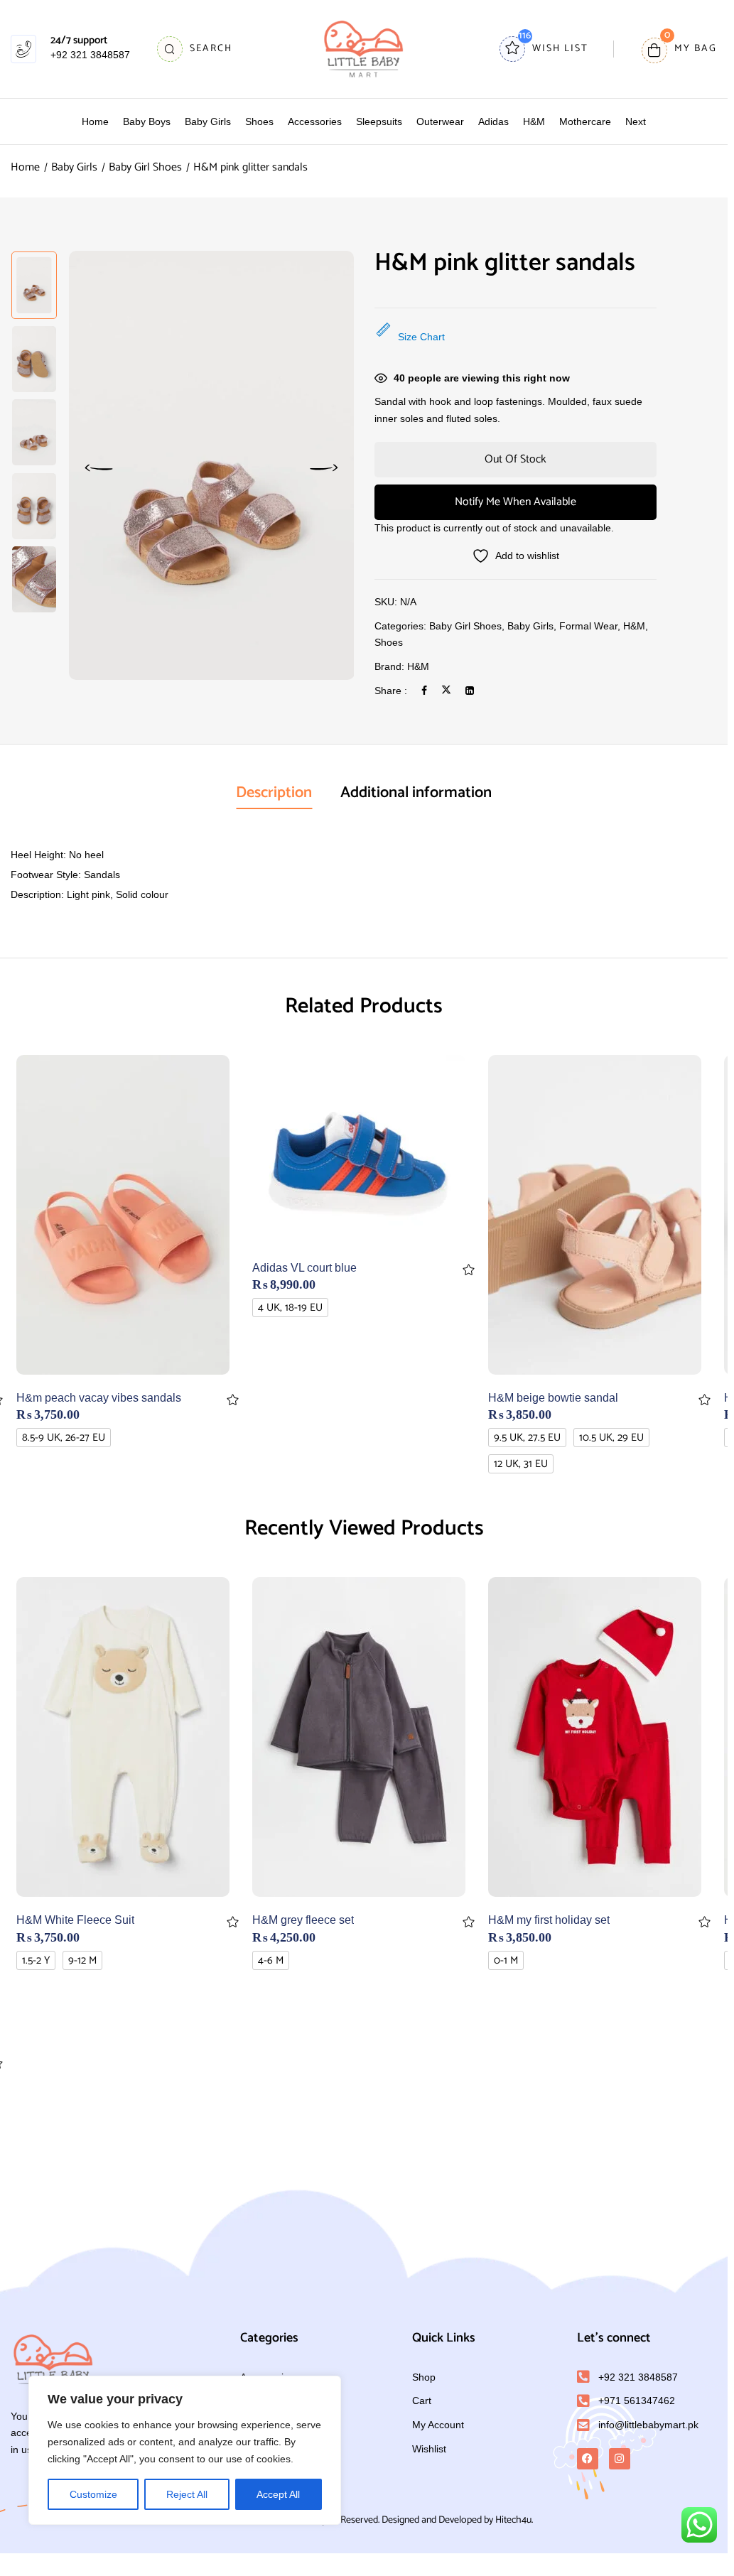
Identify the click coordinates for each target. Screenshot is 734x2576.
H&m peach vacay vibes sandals (99, 1398)
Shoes (389, 642)
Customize (93, 2494)
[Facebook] (424, 691)
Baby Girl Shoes (145, 167)
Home (25, 167)
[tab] (274, 794)
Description (274, 793)
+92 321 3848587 (90, 55)
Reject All (187, 2494)
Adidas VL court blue (304, 1268)
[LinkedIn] (470, 691)
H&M (634, 626)
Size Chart (421, 337)
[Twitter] (446, 691)
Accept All (278, 2494)
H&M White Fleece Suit (75, 1920)
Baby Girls (74, 167)
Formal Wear (588, 626)
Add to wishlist (233, 1400)
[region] (185, 2450)
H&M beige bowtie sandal (553, 1398)
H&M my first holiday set (549, 1920)
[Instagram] (620, 2459)
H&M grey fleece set (303, 1920)
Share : (391, 691)
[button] (679, 49)
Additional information (416, 793)
